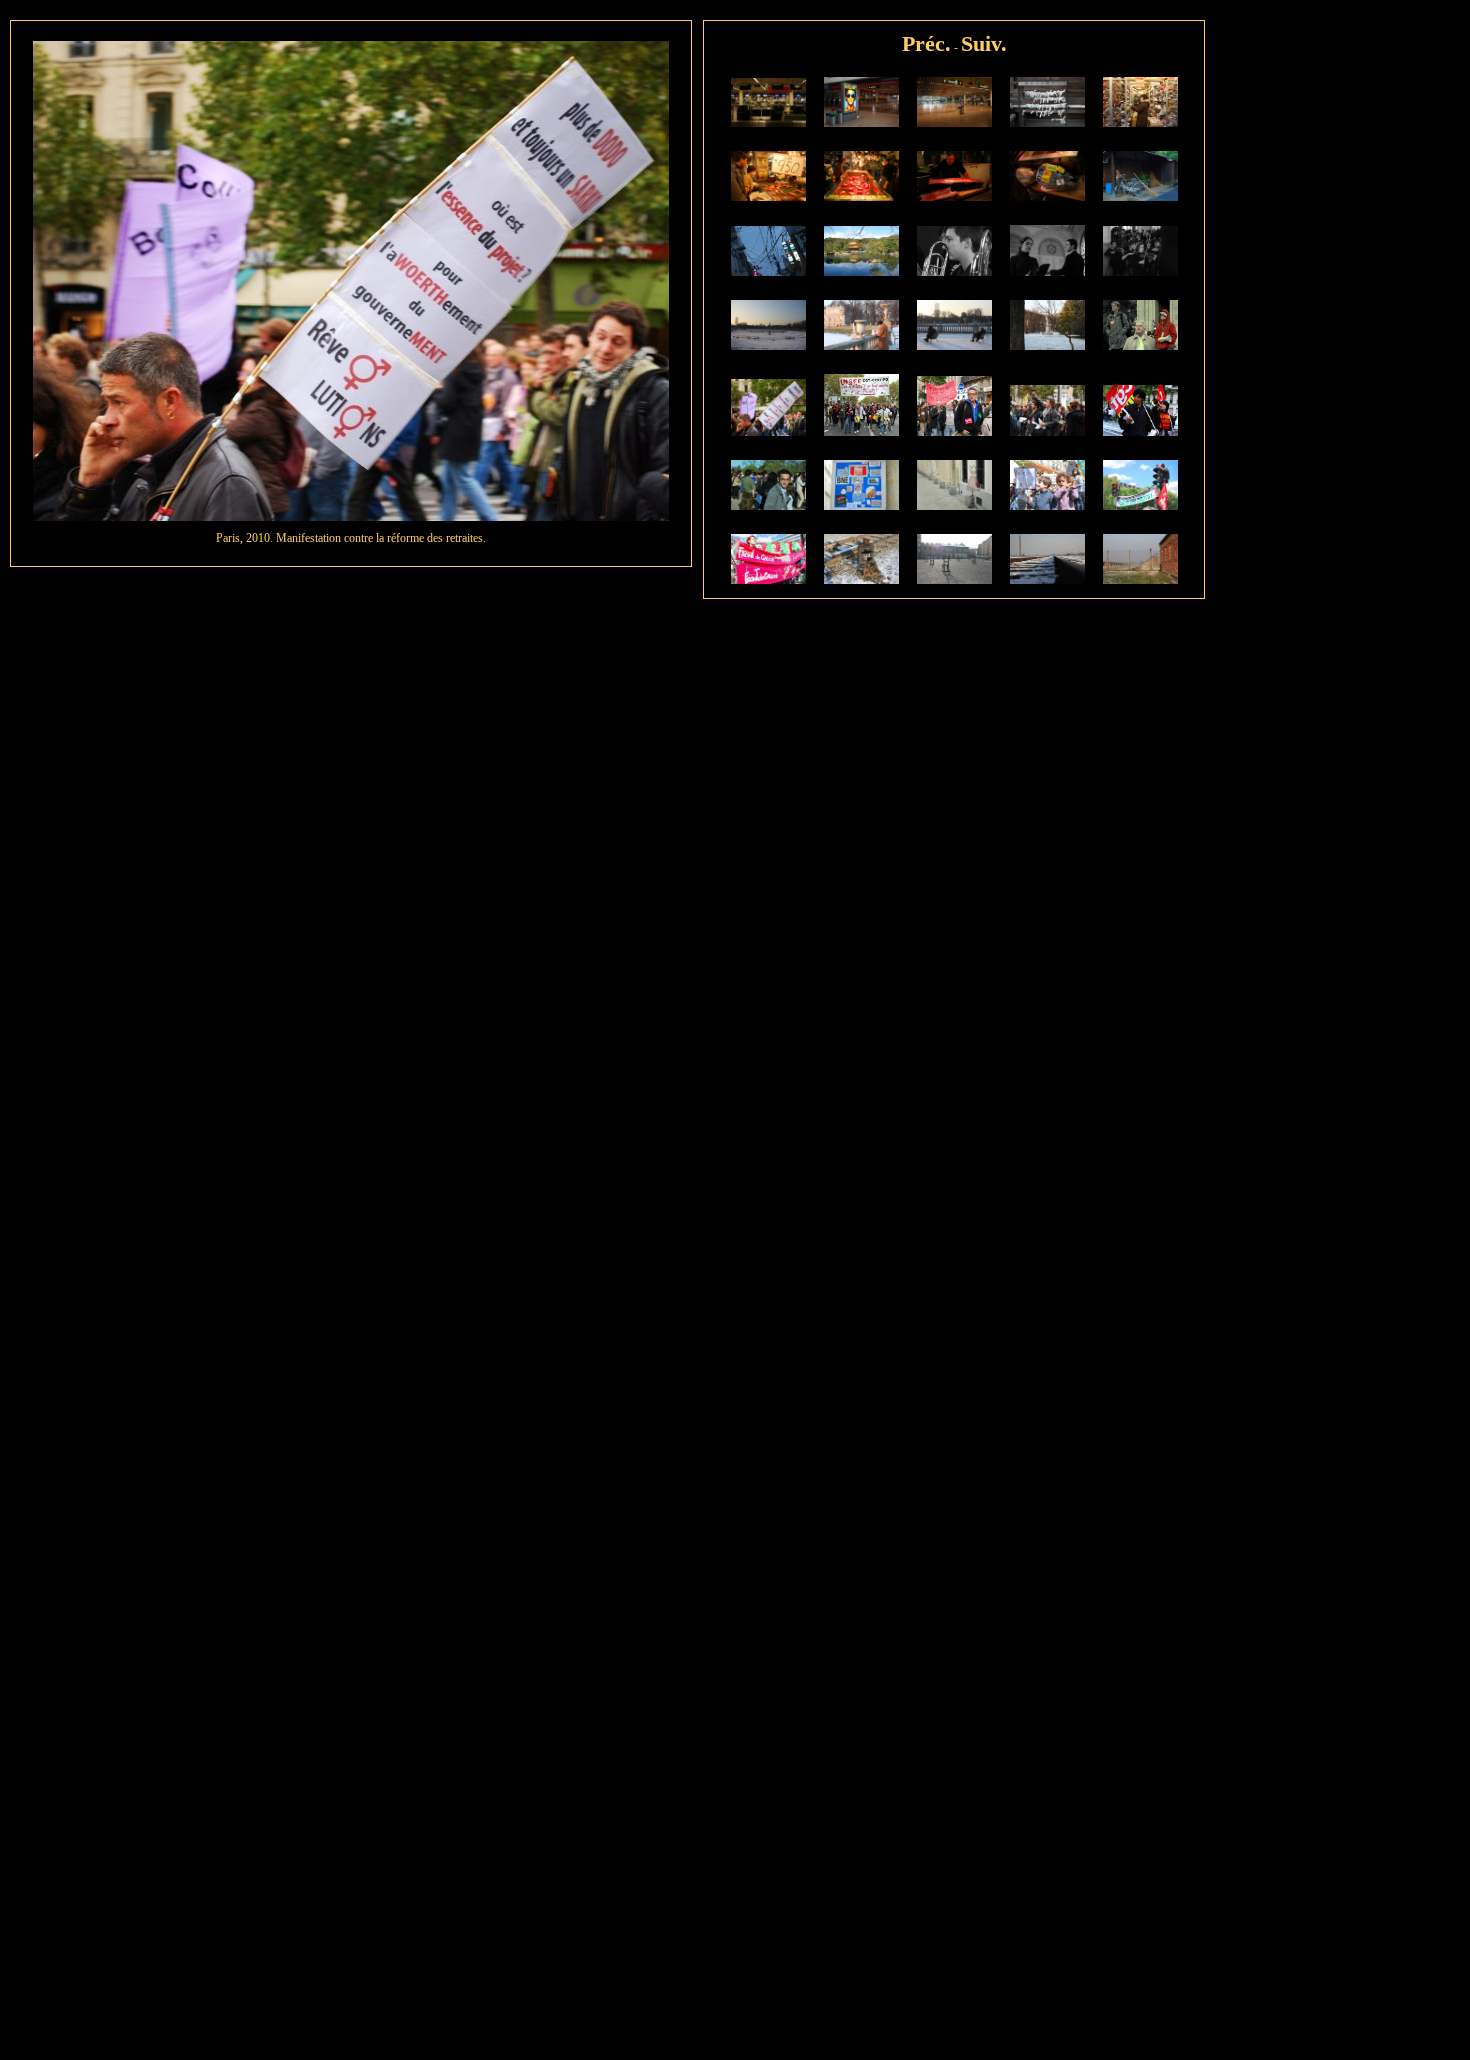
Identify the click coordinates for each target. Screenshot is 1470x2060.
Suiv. (984, 43)
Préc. (926, 43)
